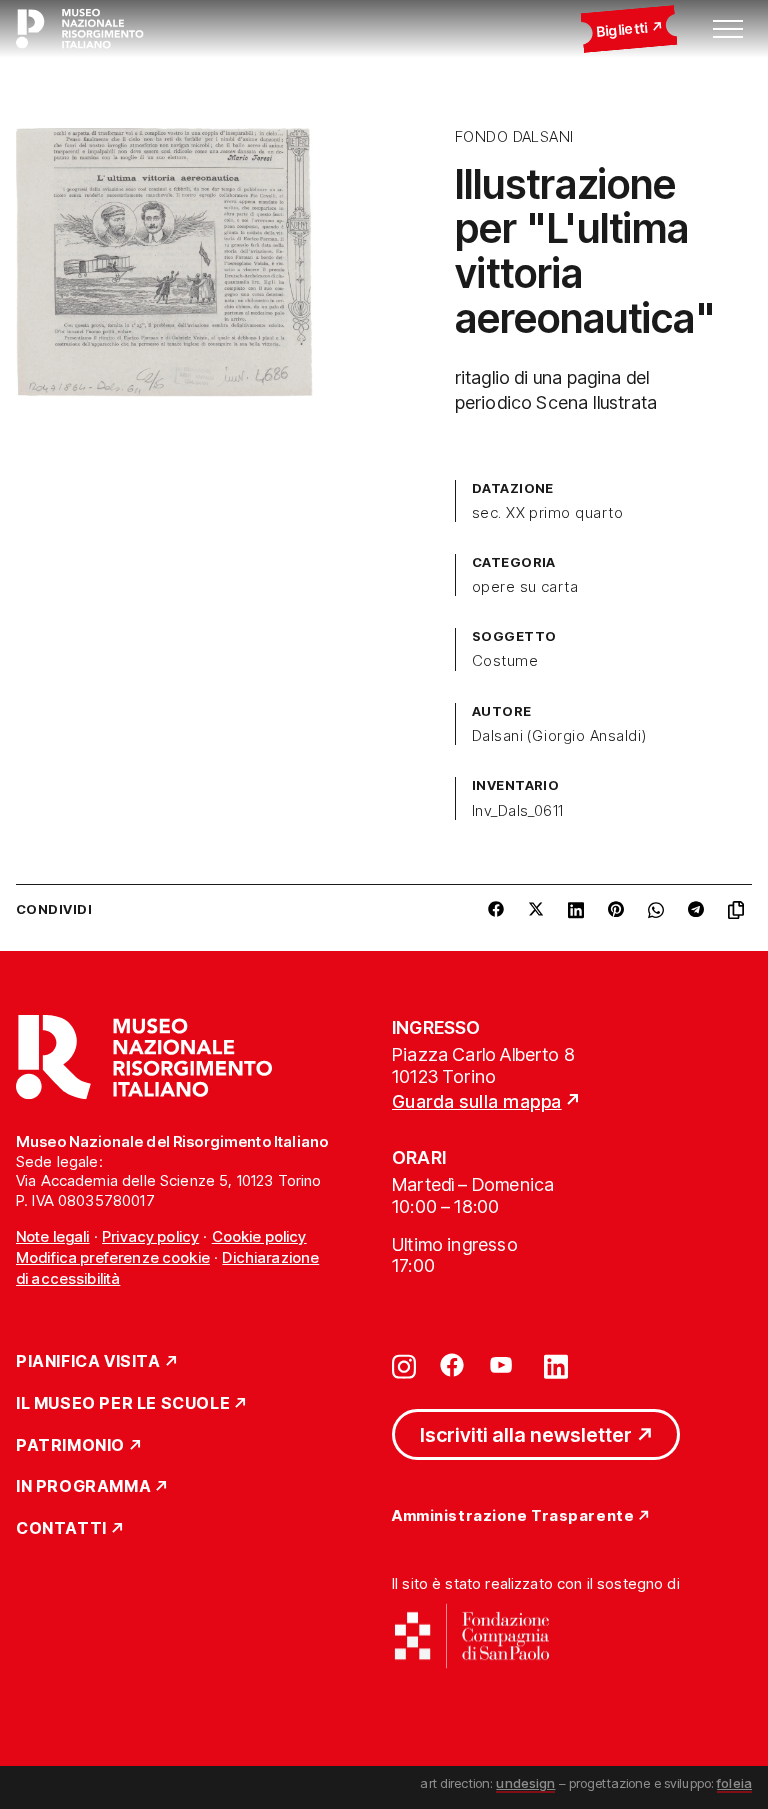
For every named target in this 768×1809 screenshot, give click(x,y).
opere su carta (525, 587)
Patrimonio (70, 1446)
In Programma (83, 1487)
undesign (525, 1783)
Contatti (61, 1529)
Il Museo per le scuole (123, 1404)
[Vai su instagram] (404, 1365)
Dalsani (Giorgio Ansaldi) (559, 736)
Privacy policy (150, 1236)
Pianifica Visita (88, 1362)
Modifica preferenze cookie (113, 1257)
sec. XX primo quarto (548, 513)
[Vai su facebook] (452, 1365)
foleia (734, 1783)
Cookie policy (259, 1236)
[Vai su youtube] (504, 1365)
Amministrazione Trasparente (513, 1516)
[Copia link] (740, 910)
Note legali (53, 1236)
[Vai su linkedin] (556, 1365)
